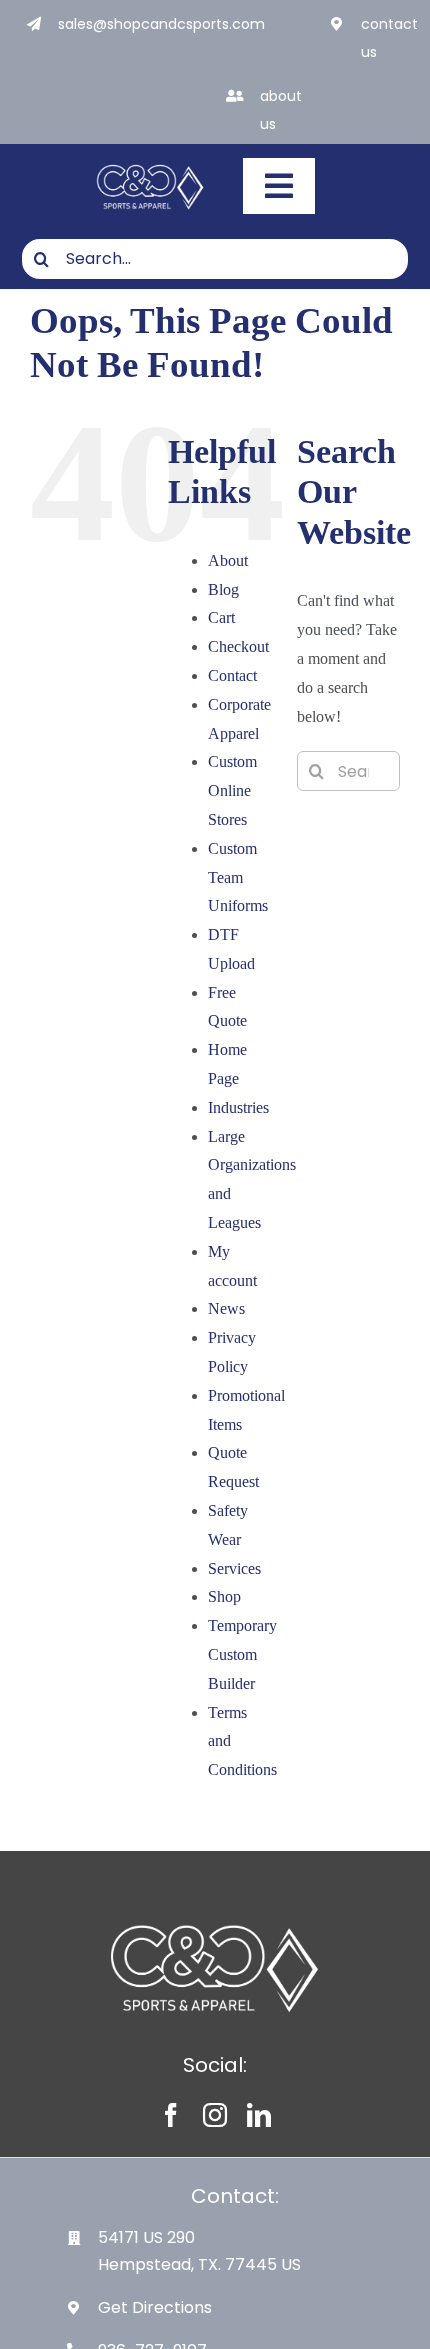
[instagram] (215, 2115)
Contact (232, 675)
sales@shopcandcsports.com (161, 24)
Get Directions (155, 2307)
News (226, 1308)
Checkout (238, 646)
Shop (224, 1596)
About (228, 560)
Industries (238, 1107)
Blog (223, 589)
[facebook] (171, 2115)
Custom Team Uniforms (238, 877)
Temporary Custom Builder (242, 1654)
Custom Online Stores (232, 790)
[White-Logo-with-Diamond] (150, 165)
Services (234, 1568)
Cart (221, 617)
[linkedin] (259, 2115)
